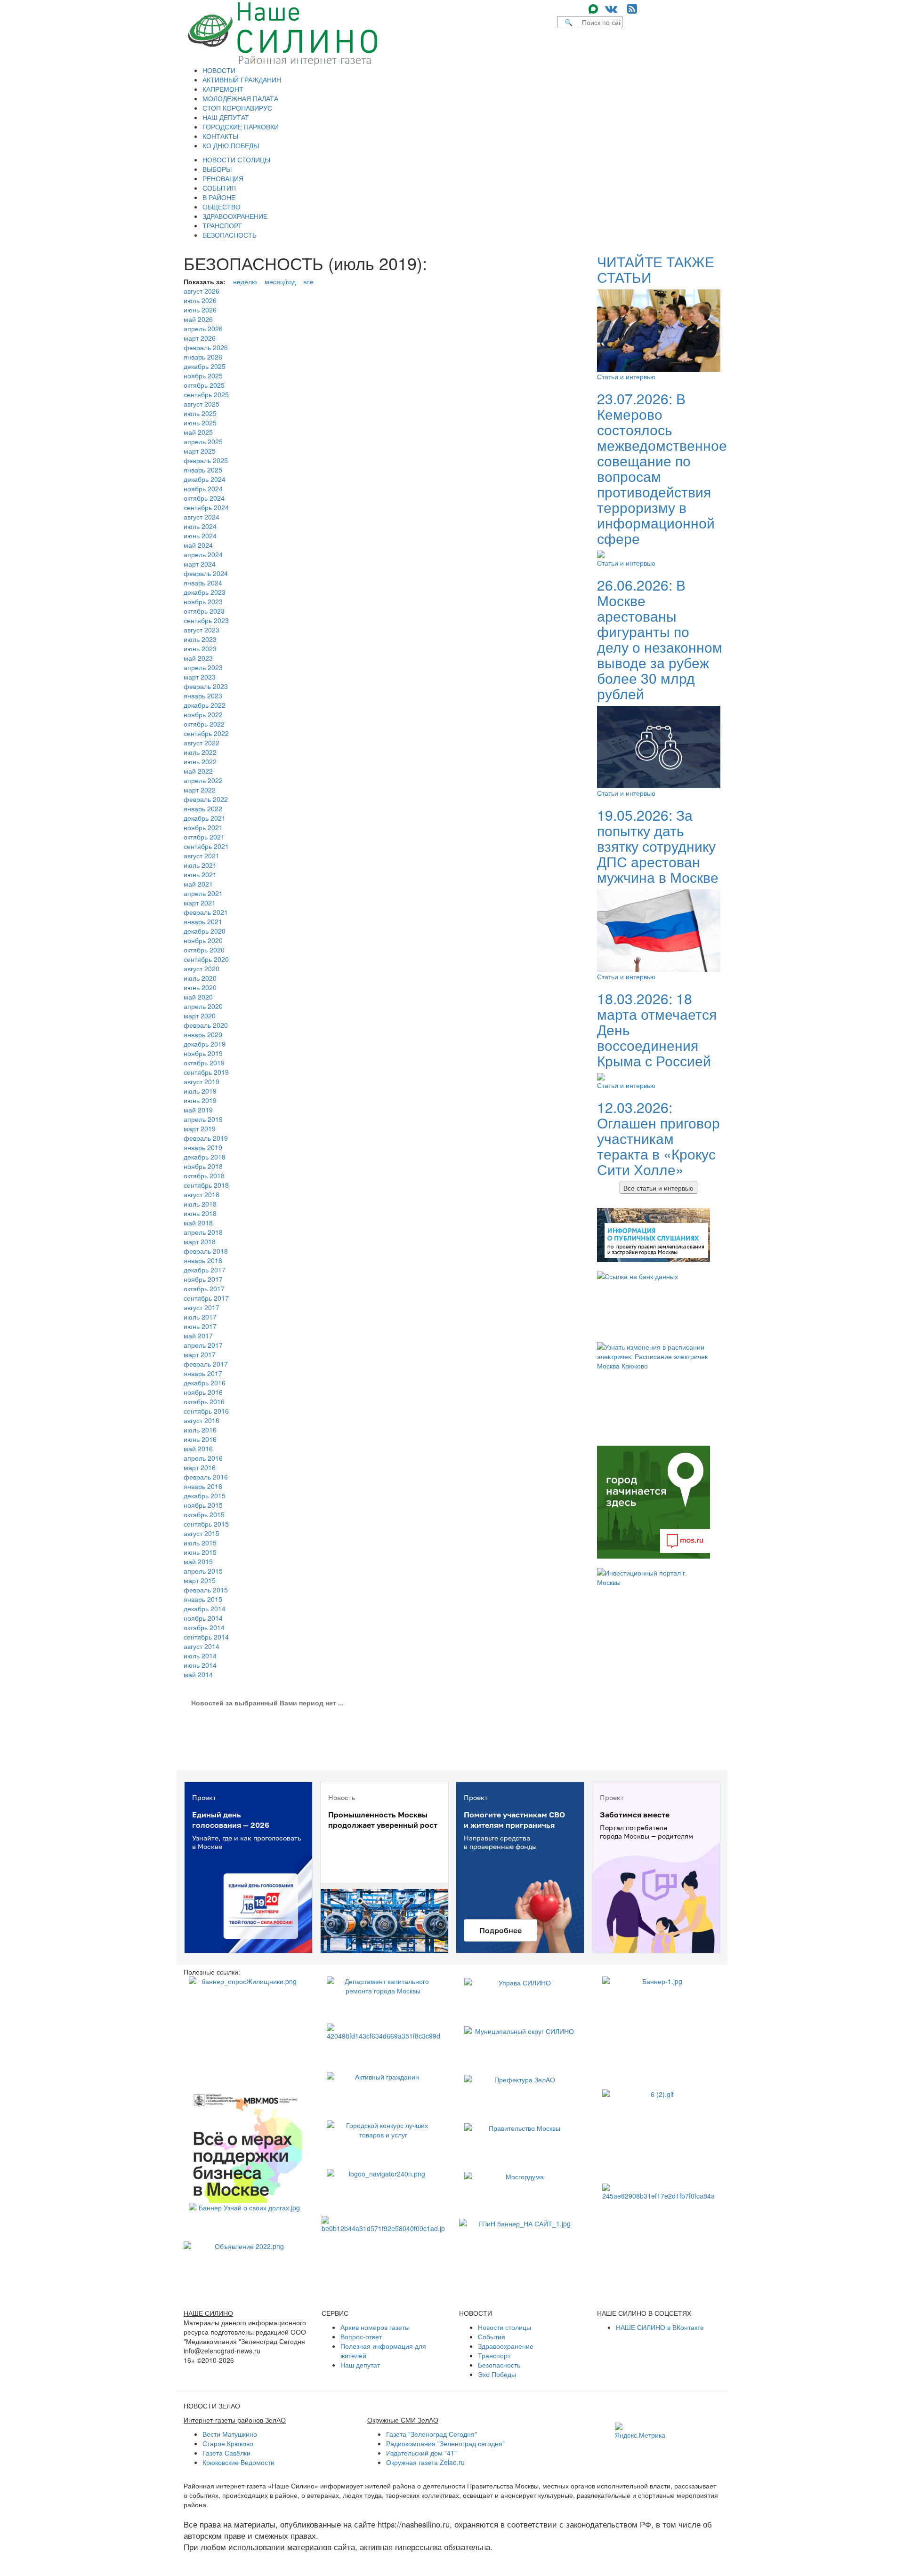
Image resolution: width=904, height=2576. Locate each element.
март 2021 (200, 903)
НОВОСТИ (219, 70)
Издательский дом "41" (421, 2453)
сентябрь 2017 (206, 1298)
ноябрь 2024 (203, 488)
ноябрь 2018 (203, 1166)
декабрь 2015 (205, 1496)
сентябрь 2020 (206, 959)
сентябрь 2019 (206, 1072)
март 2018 (200, 1241)
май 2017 (198, 1336)
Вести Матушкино (230, 2434)
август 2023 (202, 630)
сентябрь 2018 (206, 1185)
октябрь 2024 (204, 498)
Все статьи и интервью (658, 1188)
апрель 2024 (203, 554)
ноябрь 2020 (203, 940)
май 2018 (198, 1223)
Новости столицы (504, 2327)
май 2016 (198, 1448)
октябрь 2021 (204, 837)
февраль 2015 (206, 1590)
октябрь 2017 (204, 1288)
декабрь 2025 (205, 366)
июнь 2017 (200, 1326)
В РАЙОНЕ (219, 197)
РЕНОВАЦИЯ (223, 178)
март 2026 (200, 338)
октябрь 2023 (204, 611)
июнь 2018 (200, 1213)
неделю (245, 281)
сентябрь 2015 (206, 1524)
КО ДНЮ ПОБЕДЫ (231, 145)
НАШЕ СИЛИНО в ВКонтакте (660, 2327)
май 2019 (198, 1110)
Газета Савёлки (226, 2453)
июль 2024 (200, 526)
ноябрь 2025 (203, 376)
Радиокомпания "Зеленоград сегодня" (445, 2443)
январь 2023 (203, 696)
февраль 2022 (206, 799)
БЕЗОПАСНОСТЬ (230, 235)
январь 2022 (203, 808)
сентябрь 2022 (206, 733)
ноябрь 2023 (203, 601)
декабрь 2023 (205, 592)
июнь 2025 (200, 423)
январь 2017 (203, 1373)
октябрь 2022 (204, 724)
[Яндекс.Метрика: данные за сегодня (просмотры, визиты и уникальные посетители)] (640, 2431)
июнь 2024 (200, 536)
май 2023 (198, 658)
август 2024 (202, 517)
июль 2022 (200, 752)
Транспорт (494, 2355)
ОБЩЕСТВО (222, 207)
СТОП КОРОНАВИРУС (237, 108)
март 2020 (200, 1016)
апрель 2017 (203, 1345)
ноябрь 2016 (203, 1392)
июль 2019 (200, 1091)
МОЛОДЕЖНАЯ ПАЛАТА (240, 98)
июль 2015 (200, 1543)
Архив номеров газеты (375, 2327)
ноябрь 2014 (203, 1618)
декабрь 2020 (205, 931)
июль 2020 (200, 978)
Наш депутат (360, 2365)
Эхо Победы (497, 2374)
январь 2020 (203, 1034)
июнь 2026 (200, 310)
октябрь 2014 (204, 1627)
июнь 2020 (200, 987)
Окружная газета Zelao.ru (425, 2462)
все (308, 281)
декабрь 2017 (205, 1270)
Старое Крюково (228, 2443)
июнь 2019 (200, 1100)
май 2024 (198, 545)
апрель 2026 (203, 328)
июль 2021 (200, 865)
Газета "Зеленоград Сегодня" (432, 2434)
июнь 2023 (200, 648)
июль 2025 (200, 413)
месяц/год (280, 281)
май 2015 (198, 1561)
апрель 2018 (203, 1232)
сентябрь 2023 (206, 620)
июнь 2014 (200, 1665)
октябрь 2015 (204, 1514)
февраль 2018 (206, 1251)
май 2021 (198, 884)
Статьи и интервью (626, 376)
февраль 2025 (206, 460)
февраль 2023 (206, 686)
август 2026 (202, 291)
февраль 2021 (206, 912)
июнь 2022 (200, 761)
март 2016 (200, 1467)
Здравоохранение (506, 2346)
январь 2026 (203, 357)
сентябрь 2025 (206, 394)
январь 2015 (203, 1599)
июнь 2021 (200, 874)
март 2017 (200, 1354)
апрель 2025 (203, 441)
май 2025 (198, 432)
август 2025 (202, 404)
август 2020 (202, 968)
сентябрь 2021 (206, 846)
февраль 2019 (206, 1138)
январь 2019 (203, 1147)
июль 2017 (200, 1317)
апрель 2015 (203, 1571)
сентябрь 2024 (206, 507)
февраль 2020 (206, 1025)
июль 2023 (200, 639)
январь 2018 (203, 1260)
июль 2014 (200, 1656)
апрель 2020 (203, 1006)
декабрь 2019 (205, 1044)
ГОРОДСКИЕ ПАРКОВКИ (241, 127)
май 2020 (198, 997)
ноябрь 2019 (203, 1053)
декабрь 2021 (205, 818)
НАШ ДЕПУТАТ (226, 117)
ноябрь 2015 (203, 1505)
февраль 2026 (206, 347)
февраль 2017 (206, 1364)
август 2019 (202, 1081)
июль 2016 (200, 1430)
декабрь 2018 (205, 1157)
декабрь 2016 (205, 1383)
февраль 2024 (206, 573)
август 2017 (202, 1307)
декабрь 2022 (205, 705)
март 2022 (200, 790)
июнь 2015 (200, 1552)
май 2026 (198, 319)
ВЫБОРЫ (217, 169)
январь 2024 (203, 583)
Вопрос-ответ (361, 2336)
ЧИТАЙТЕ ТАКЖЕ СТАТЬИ (656, 269)
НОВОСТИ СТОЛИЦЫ (236, 160)
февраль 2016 (206, 1477)
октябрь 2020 (204, 950)
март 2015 (200, 1580)
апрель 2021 (203, 893)
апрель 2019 (203, 1119)
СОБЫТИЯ (219, 188)
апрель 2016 (203, 1458)
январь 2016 (203, 1486)
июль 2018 (200, 1204)
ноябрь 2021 (203, 827)
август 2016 (202, 1420)
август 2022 (202, 743)
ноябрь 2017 (203, 1279)
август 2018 (202, 1194)
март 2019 (200, 1128)
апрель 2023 (203, 667)
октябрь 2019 (204, 1063)
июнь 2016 (200, 1439)
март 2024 (200, 564)
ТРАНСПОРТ (222, 225)
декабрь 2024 (205, 479)
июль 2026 (200, 300)
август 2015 (202, 1533)
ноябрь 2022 (203, 714)
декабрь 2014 (205, 1608)
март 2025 (200, 451)
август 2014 (202, 1646)
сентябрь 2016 (206, 1411)
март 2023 (200, 677)
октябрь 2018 (204, 1176)
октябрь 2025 (204, 385)
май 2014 (198, 1674)
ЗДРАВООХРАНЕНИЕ (235, 216)
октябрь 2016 (204, 1401)
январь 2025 (203, 470)
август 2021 (202, 856)
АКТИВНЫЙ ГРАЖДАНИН (242, 80)
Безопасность (499, 2365)
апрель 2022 (203, 780)
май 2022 (198, 771)
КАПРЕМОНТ (223, 89)
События (492, 2336)
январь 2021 (203, 921)
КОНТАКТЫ (220, 136)
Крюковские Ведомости (238, 2462)
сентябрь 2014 (206, 1637)
